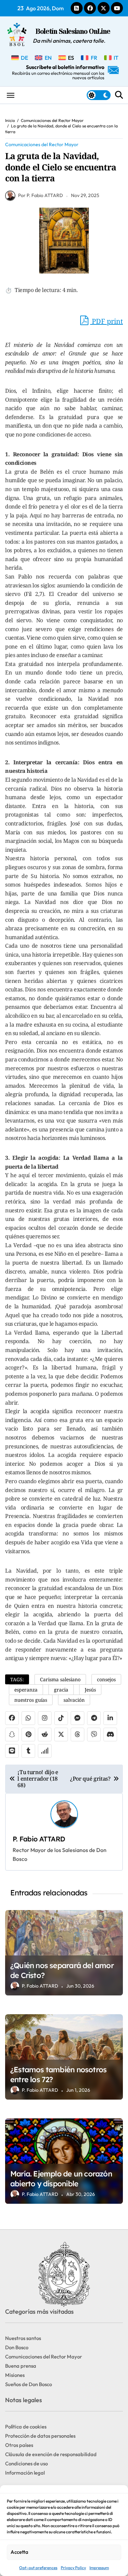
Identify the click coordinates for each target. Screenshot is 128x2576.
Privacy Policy (73, 2568)
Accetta (19, 2552)
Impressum (99, 2568)
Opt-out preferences (38, 2568)
